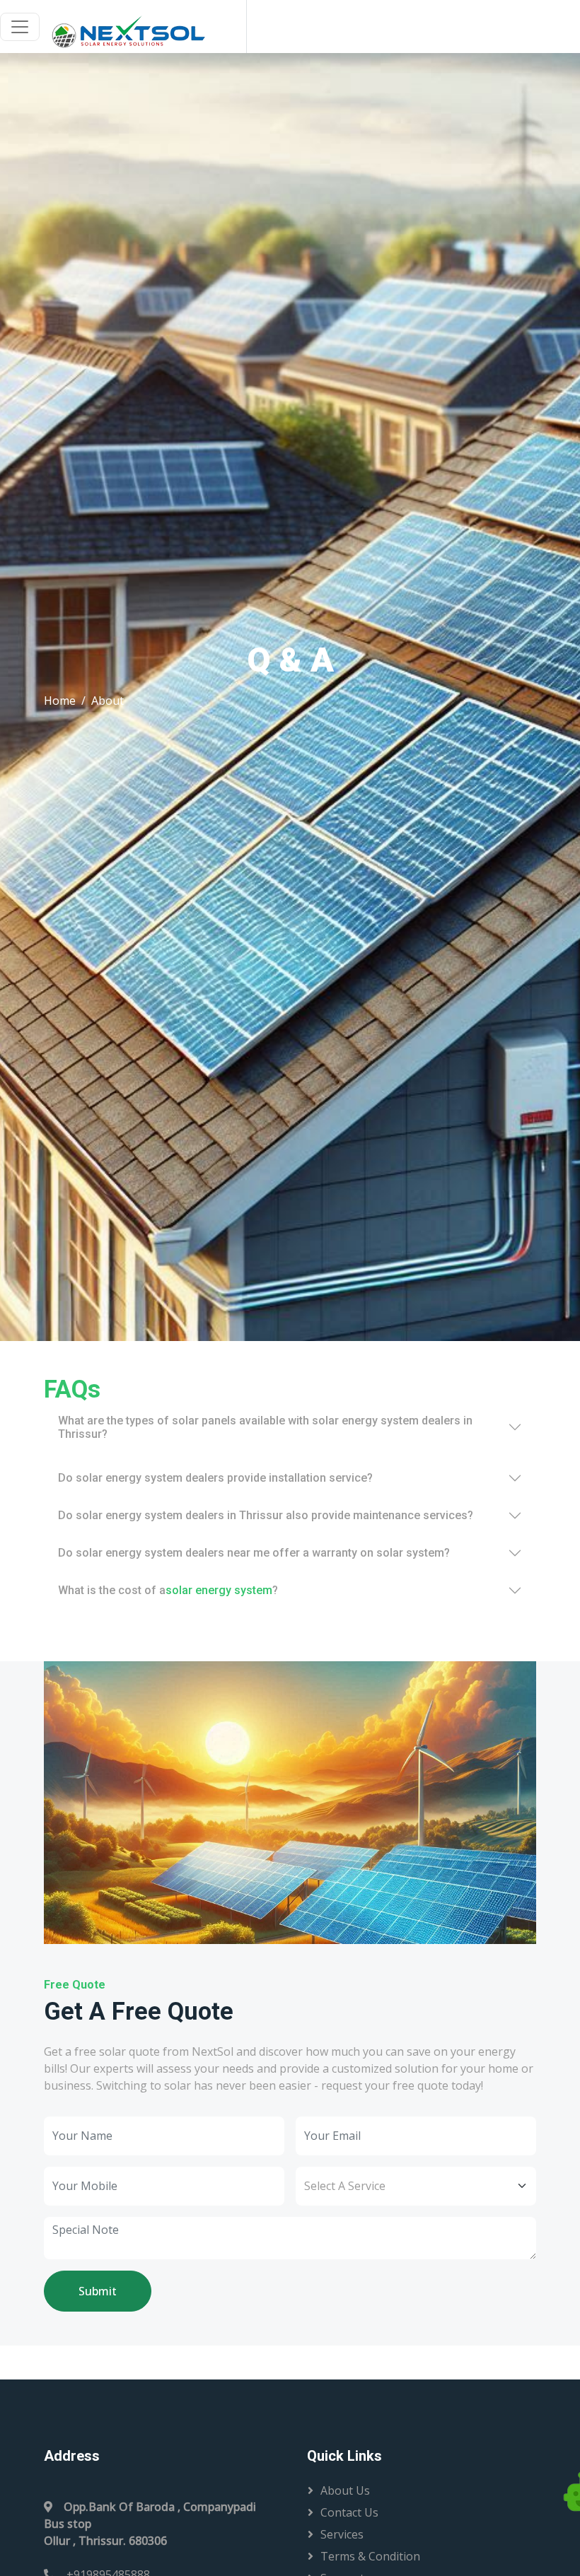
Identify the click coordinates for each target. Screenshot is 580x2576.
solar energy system (219, 1590)
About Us (345, 2490)
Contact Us (349, 2512)
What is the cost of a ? (168, 1590)
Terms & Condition (370, 2556)
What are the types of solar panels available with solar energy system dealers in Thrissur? (265, 1427)
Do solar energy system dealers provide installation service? (215, 1478)
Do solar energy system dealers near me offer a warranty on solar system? (254, 1553)
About (108, 701)
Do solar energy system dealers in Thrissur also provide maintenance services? (266, 1515)
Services (342, 2534)
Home (60, 701)
